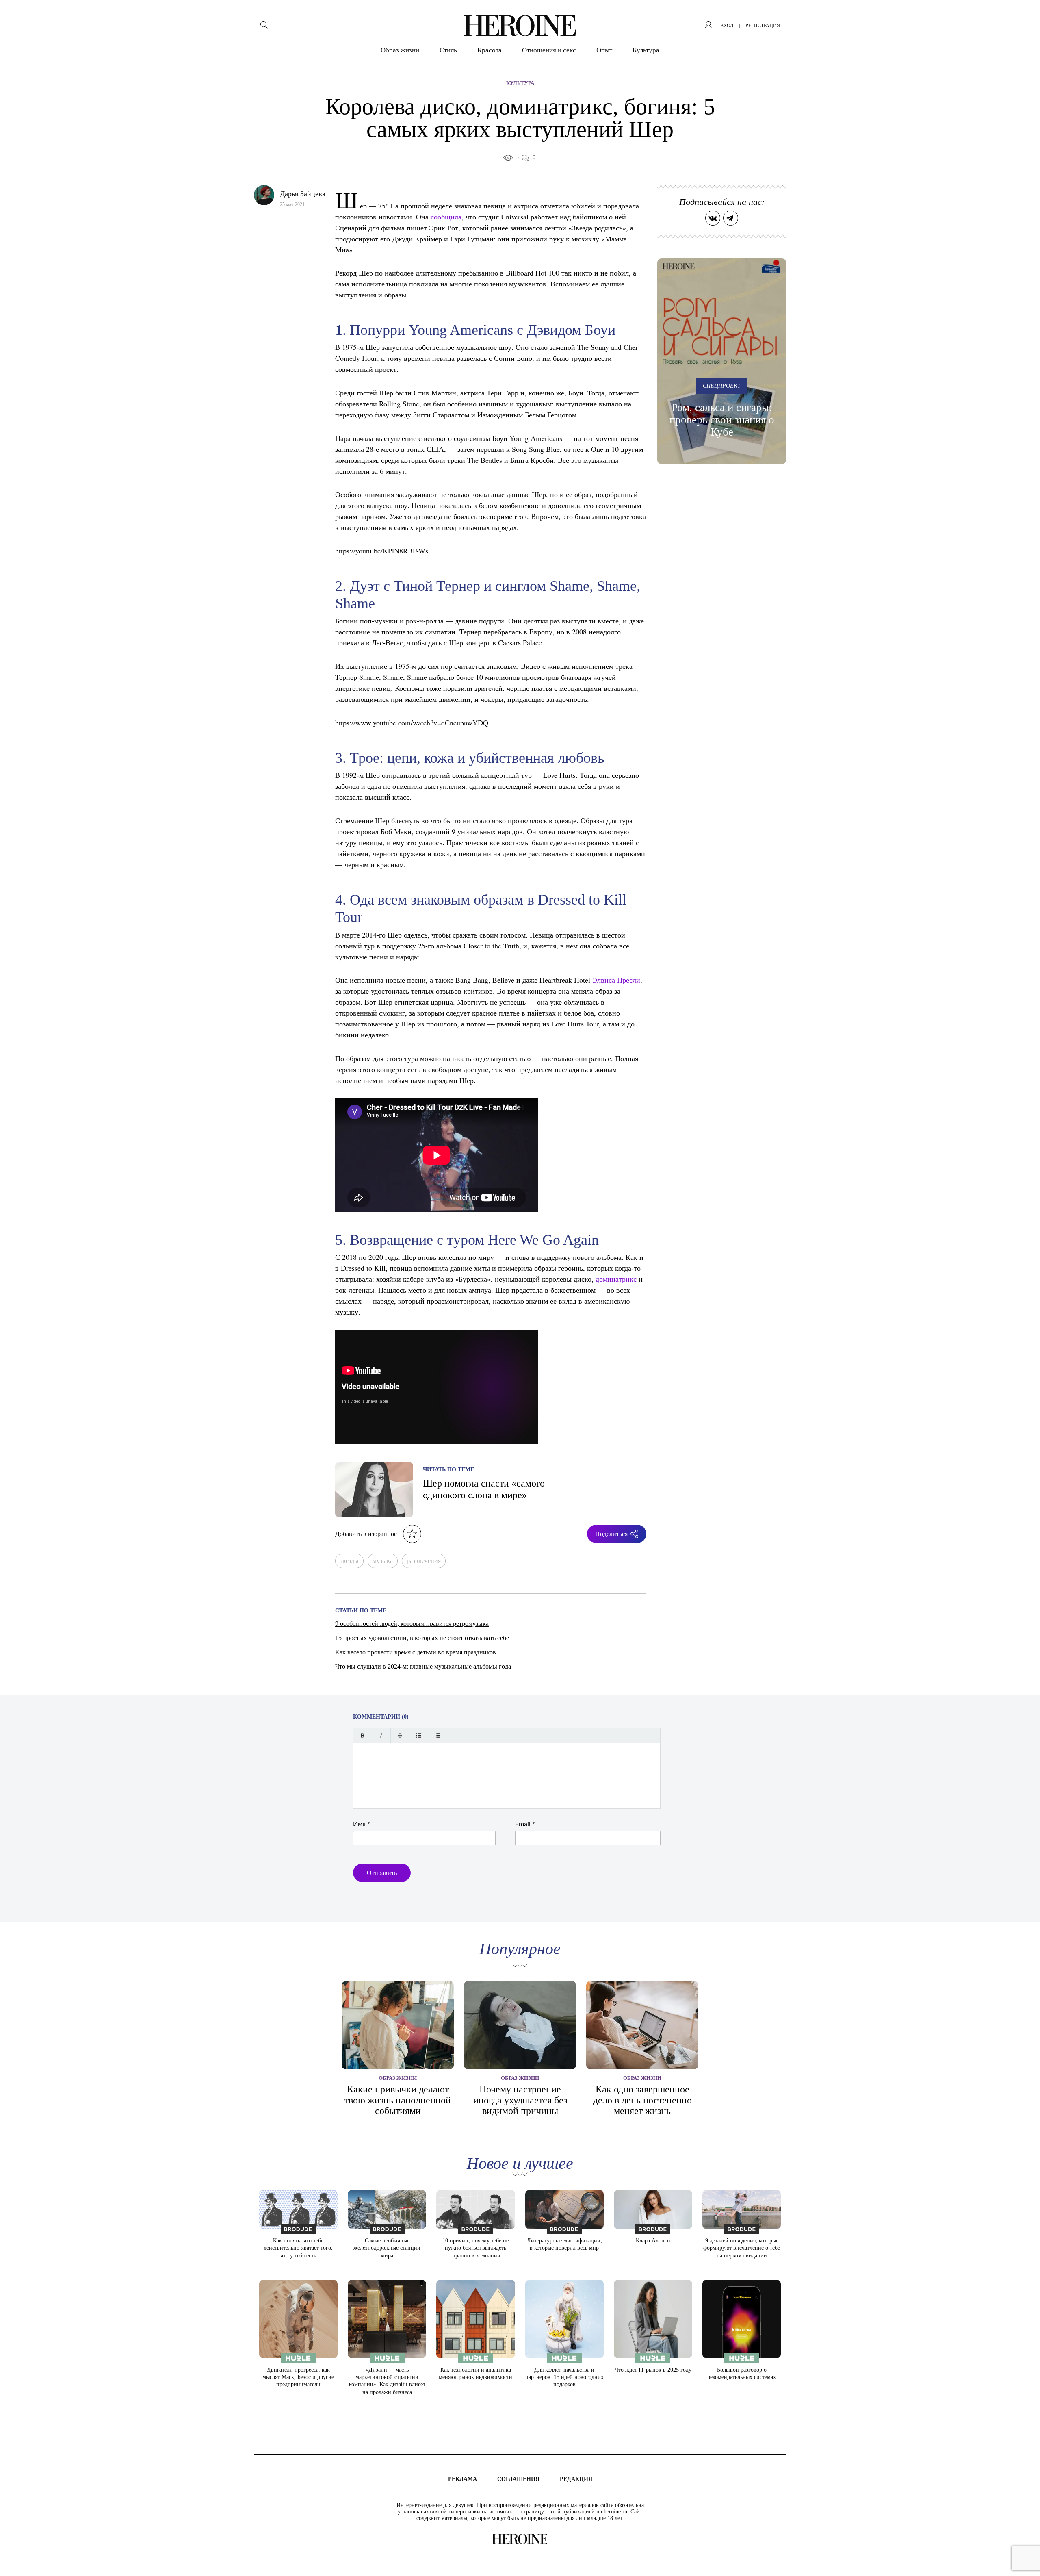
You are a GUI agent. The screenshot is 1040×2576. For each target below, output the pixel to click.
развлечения (424, 1561)
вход (727, 26)
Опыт (604, 50)
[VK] (713, 218)
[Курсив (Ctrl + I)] (381, 1735)
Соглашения (518, 2479)
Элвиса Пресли (616, 980)
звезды (349, 1561)
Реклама (463, 2479)
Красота (490, 50)
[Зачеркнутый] (400, 1735)
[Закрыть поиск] (1023, 17)
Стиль (448, 50)
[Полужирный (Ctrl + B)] (363, 1735)
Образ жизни (400, 50)
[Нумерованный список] (437, 1735)
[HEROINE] (520, 26)
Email (525, 1824)
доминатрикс (616, 1279)
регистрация (763, 26)
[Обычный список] (419, 1735)
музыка (383, 1561)
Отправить (382, 1873)
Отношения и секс (549, 50)
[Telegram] (731, 218)
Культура (646, 50)
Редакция (576, 2479)
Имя (362, 1824)
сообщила (446, 217)
